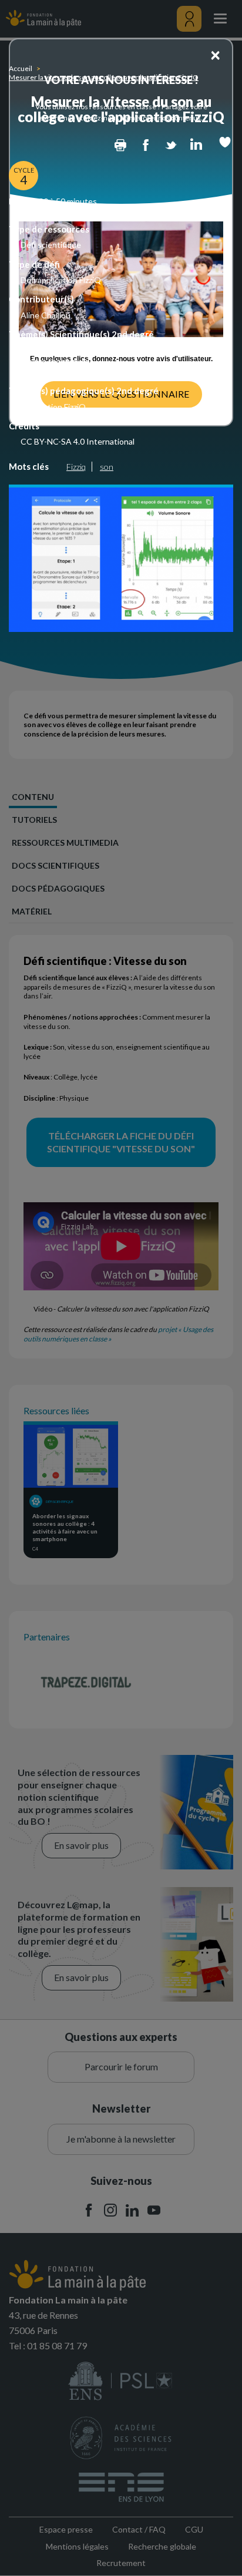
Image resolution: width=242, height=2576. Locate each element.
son (107, 467)
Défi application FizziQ (61, 280)
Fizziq (76, 467)
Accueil (21, 68)
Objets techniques (55, 361)
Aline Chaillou (46, 315)
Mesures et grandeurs (61, 371)
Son (28, 350)
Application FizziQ (53, 407)
